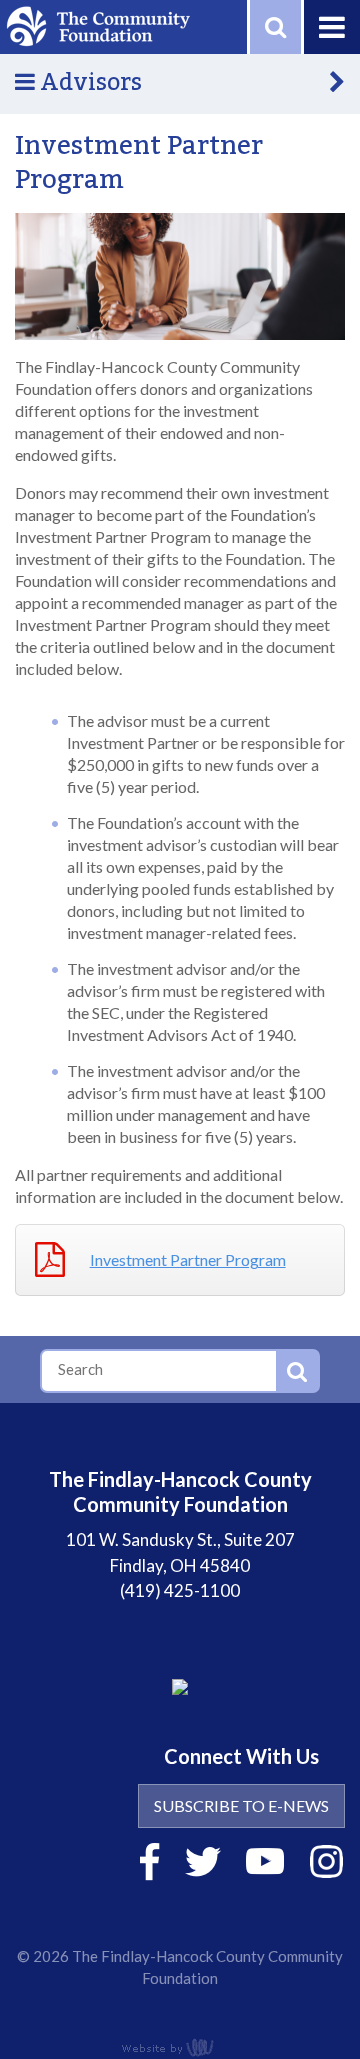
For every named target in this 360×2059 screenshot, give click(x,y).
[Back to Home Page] (98, 24)
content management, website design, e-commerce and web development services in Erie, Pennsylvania (180, 2047)
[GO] (297, 1371)
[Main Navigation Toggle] (330, 27)
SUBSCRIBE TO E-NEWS (241, 1805)
